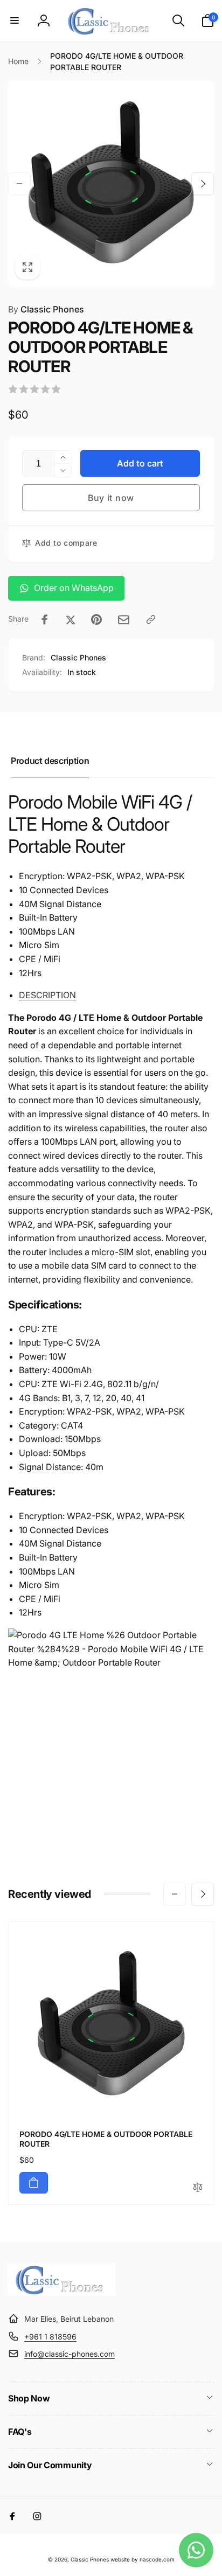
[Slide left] (19, 184)
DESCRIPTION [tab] (47, 995)
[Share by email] (124, 620)
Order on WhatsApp (74, 588)
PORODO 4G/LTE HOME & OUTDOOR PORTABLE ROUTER (106, 2139)
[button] (15, 20)
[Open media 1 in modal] (111, 184)
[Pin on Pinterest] (96, 619)
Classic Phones (46, 309)
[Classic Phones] (62, 2293)
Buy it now (111, 498)
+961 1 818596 (50, 2337)
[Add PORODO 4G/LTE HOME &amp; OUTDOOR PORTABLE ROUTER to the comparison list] (198, 2188)
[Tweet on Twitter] (71, 619)
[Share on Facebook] (45, 619)
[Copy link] (151, 619)
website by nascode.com (143, 2559)
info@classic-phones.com (70, 2354)
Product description (50, 761)
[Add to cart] (34, 2183)
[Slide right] (203, 184)
